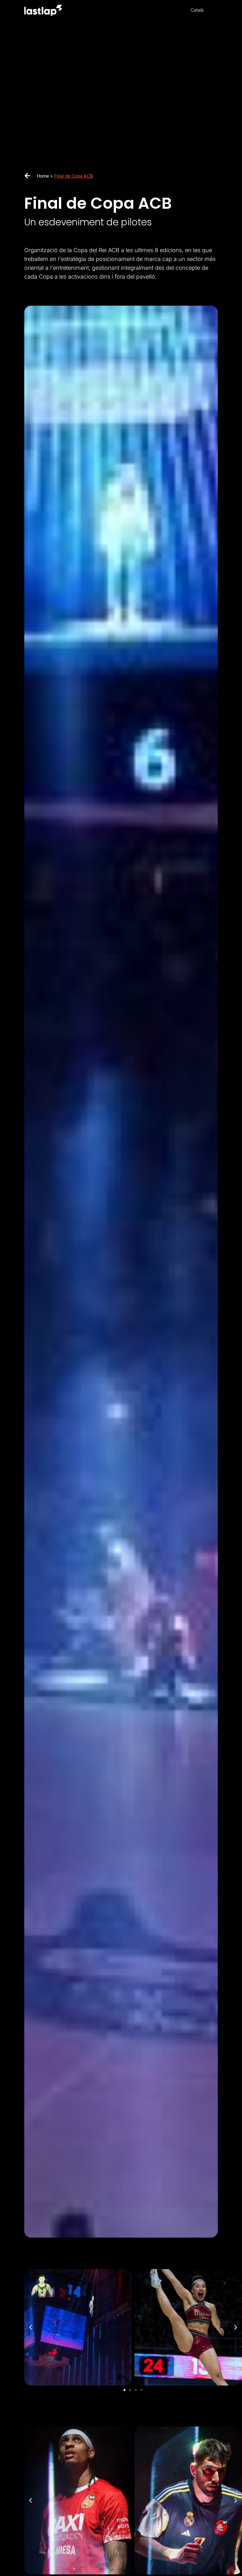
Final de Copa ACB (74, 176)
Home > (46, 176)
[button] (31, 2327)
